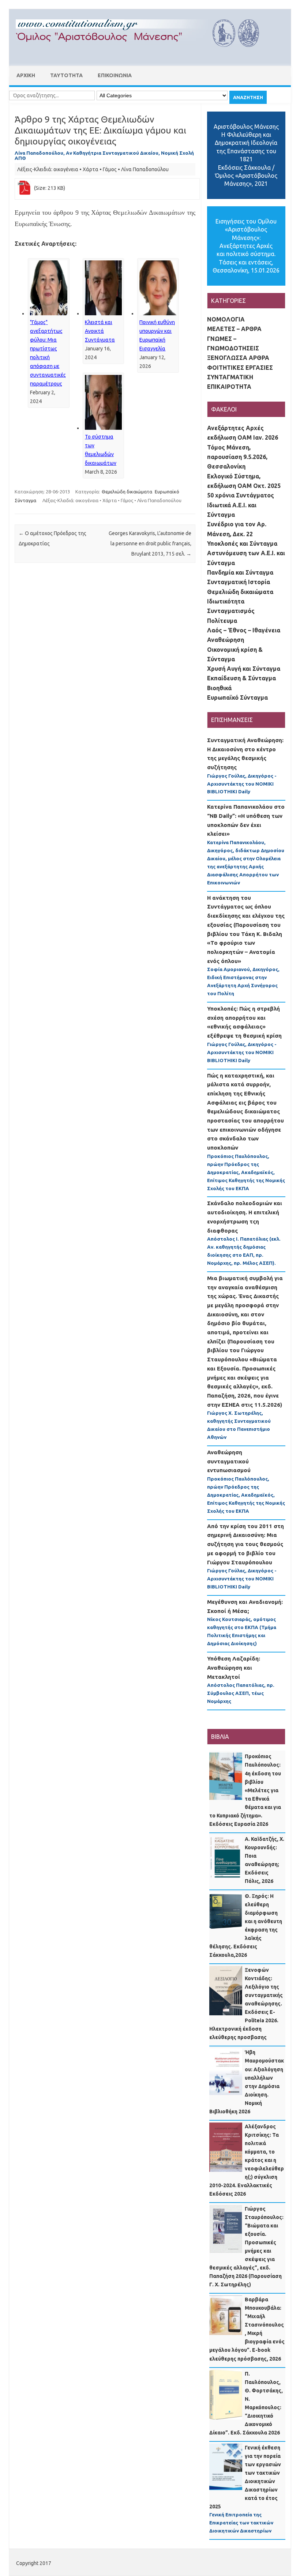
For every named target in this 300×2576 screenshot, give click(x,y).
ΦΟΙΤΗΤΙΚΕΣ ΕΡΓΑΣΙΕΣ (240, 368)
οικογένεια (66, 169)
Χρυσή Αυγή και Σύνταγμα (244, 669)
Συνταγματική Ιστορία (239, 582)
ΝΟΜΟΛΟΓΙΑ (226, 319)
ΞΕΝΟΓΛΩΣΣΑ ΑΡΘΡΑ (238, 358)
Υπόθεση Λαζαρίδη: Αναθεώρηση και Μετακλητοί (234, 1667)
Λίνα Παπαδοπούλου (145, 169)
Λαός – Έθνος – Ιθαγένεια (244, 630)
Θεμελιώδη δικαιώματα (127, 492)
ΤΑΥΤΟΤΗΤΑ (66, 75)
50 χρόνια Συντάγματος (241, 495)
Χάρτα (91, 169)
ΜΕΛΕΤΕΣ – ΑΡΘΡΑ (234, 329)
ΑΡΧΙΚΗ (26, 75)
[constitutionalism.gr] (143, 53)
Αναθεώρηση (226, 640)
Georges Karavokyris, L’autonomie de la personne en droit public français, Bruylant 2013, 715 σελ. (150, 544)
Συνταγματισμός (231, 611)
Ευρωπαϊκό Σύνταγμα (237, 697)
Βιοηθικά (219, 688)
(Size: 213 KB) (50, 188)
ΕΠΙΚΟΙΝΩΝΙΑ (115, 75)
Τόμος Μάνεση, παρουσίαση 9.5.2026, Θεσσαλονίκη (237, 457)
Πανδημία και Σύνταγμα (240, 572)
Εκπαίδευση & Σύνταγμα (241, 678)
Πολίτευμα (222, 621)
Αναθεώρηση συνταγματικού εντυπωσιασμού (229, 1461)
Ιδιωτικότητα (226, 601)
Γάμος (110, 169)
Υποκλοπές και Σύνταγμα (242, 544)
